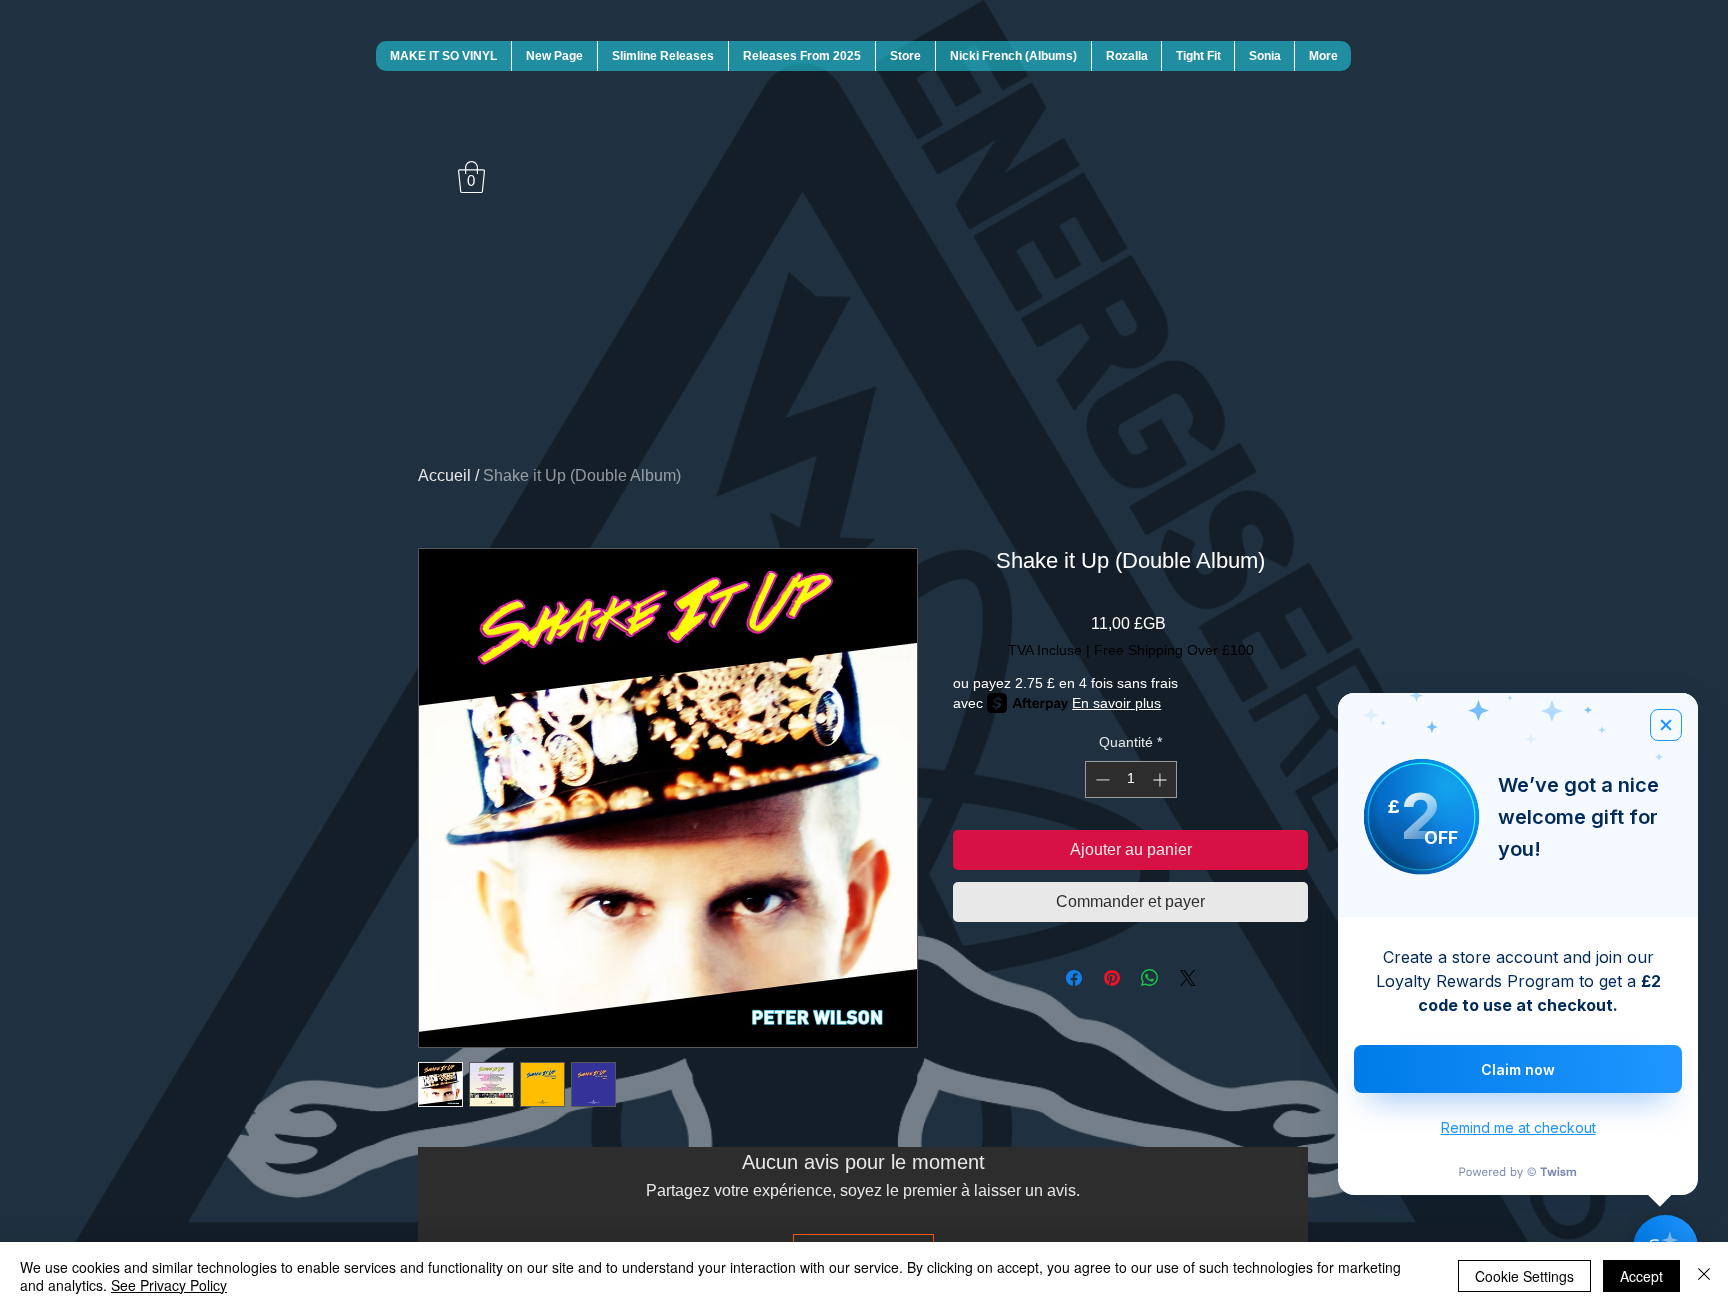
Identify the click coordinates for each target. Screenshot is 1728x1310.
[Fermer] (1704, 1276)
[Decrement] (1100, 779)
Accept (1641, 1276)
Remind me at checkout (1518, 1127)
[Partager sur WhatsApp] (1150, 978)
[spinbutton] (1131, 779)
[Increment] (1161, 779)
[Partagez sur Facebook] (1074, 978)
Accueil (444, 475)
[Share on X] (1188, 978)
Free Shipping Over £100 (1174, 650)
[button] (471, 177)
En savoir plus (1116, 703)
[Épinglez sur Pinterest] (1112, 978)
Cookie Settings (1524, 1276)
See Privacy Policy (169, 1285)
